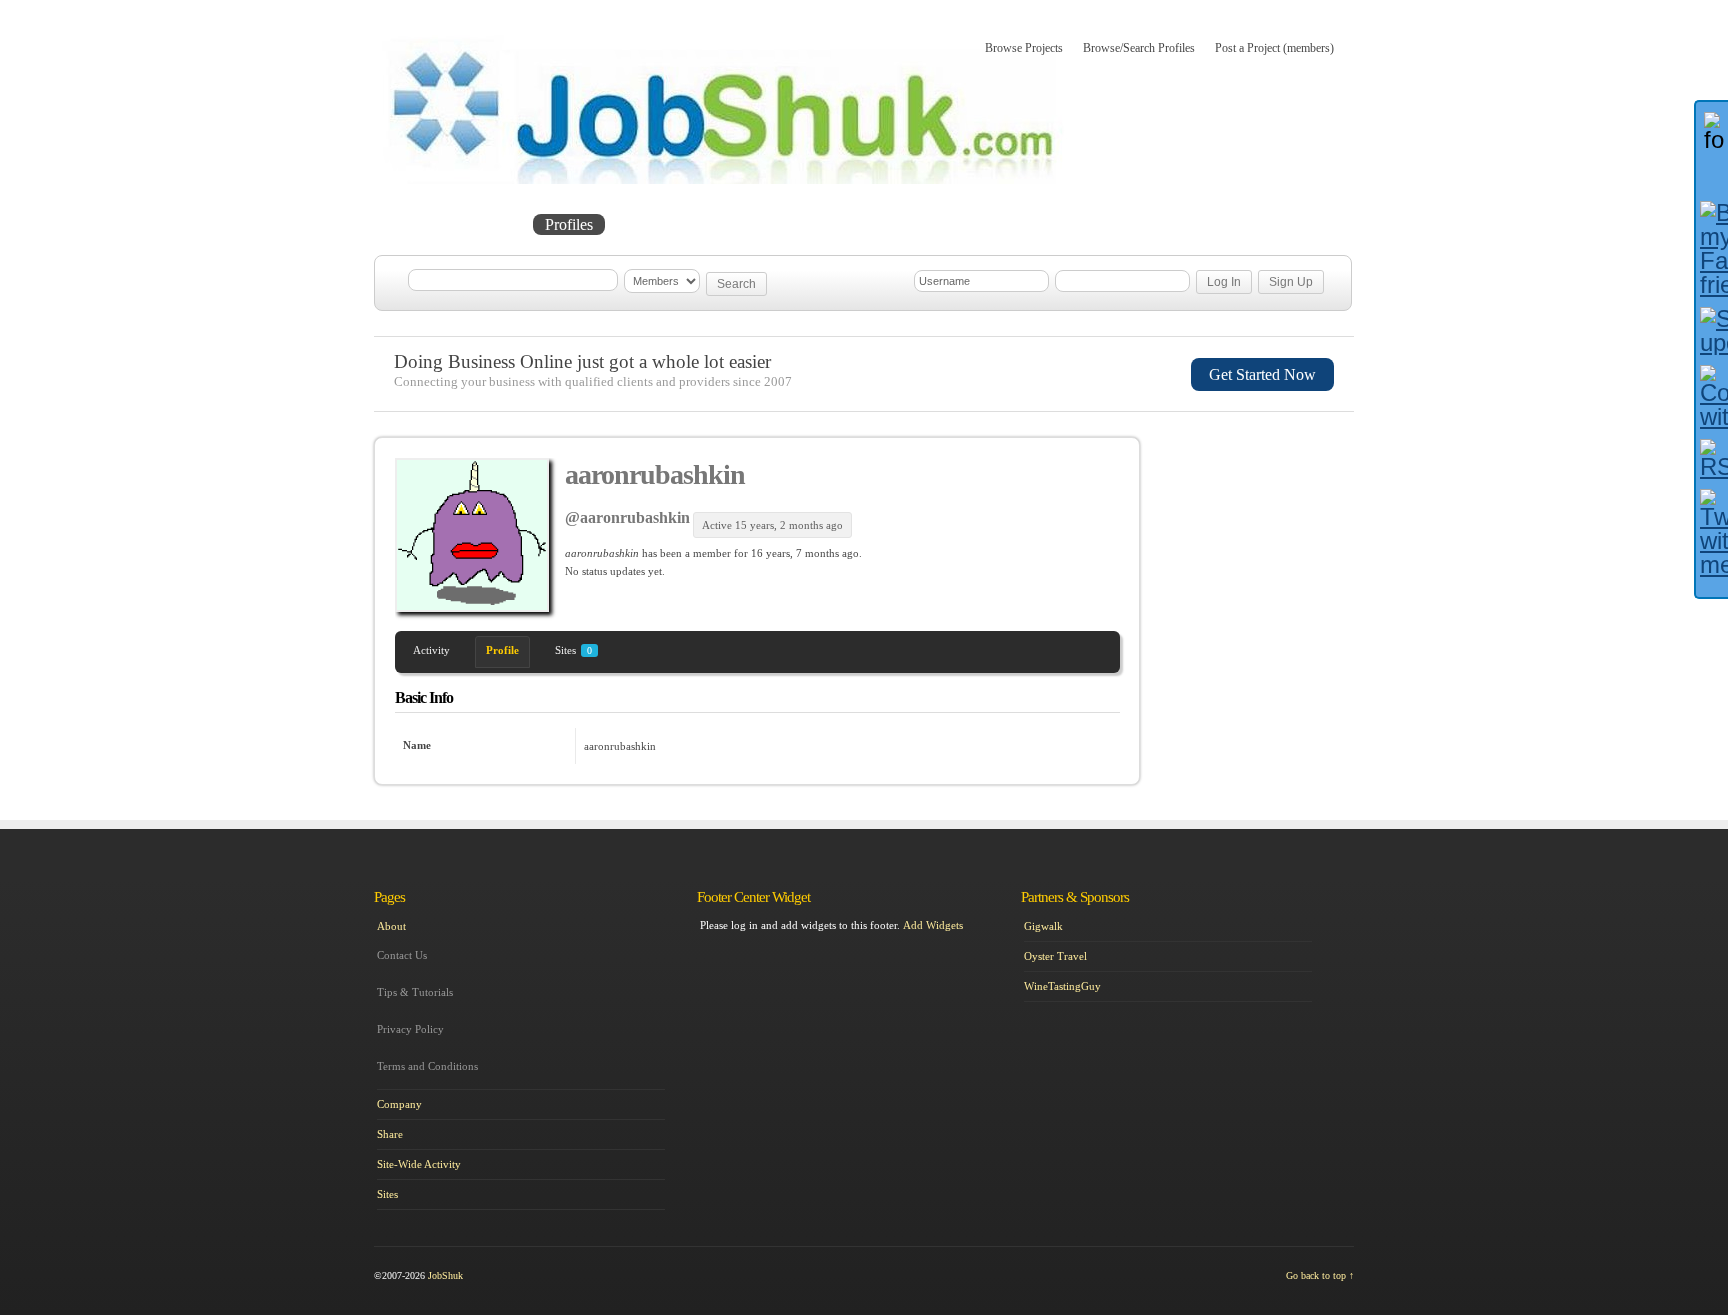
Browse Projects (1024, 48)
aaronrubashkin (655, 474)
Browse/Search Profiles (1139, 48)
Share (390, 1134)
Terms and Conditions (427, 1066)
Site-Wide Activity (419, 1164)
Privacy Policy (410, 1029)
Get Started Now (1262, 374)
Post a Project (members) (1274, 48)
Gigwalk (1043, 926)
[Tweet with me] (1712, 533)
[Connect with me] (1712, 397)
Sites (573, 650)
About (782, 224)
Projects (490, 224)
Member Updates (677, 224)
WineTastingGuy (1062, 986)
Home (415, 224)
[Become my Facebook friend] (1712, 249)
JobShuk (445, 1275)
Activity (431, 650)
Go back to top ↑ (1320, 1275)
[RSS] (1712, 459)
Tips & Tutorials (415, 992)
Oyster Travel (1055, 956)
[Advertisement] (1260, 543)
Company (399, 1104)
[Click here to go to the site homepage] (723, 180)
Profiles (569, 224)
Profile (502, 650)
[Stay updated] (1712, 331)
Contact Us (402, 955)
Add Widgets (933, 925)
